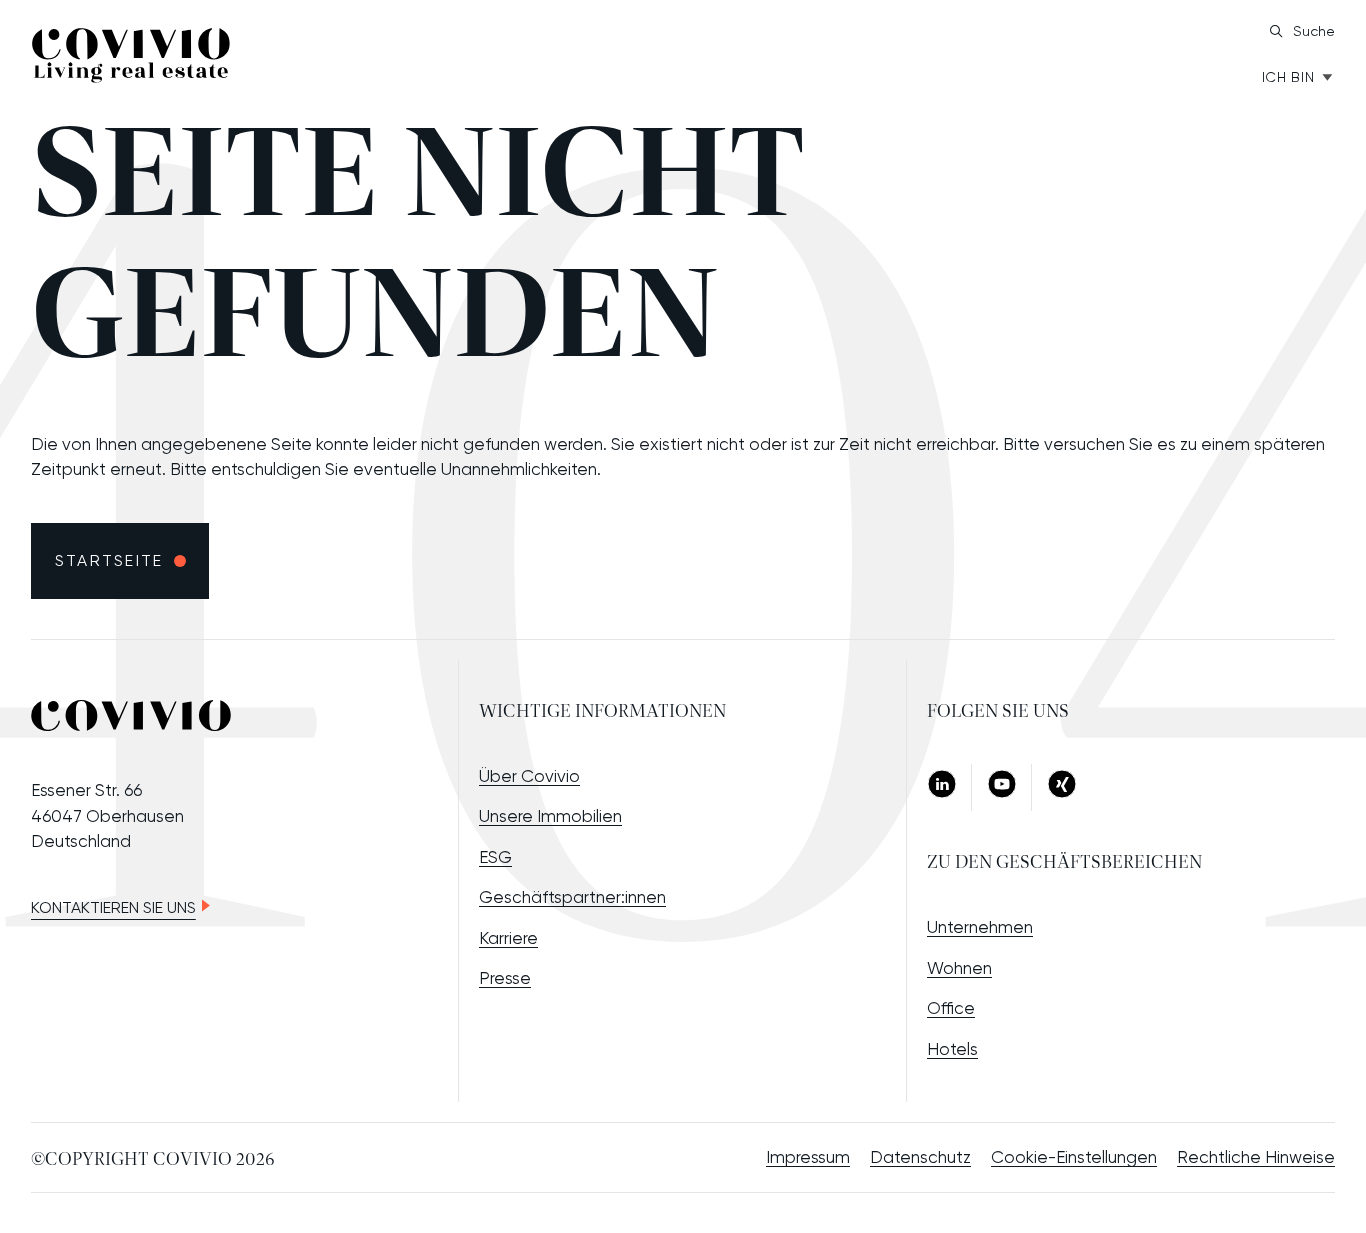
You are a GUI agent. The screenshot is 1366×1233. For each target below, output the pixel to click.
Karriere (508, 938)
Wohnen (959, 968)
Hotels (952, 1049)
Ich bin (1288, 77)
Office (951, 1008)
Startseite (109, 560)
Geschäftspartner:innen (572, 897)
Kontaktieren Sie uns (113, 907)
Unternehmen (980, 927)
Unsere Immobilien (550, 816)
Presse (505, 978)
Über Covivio (529, 776)
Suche (1314, 31)
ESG (495, 857)
